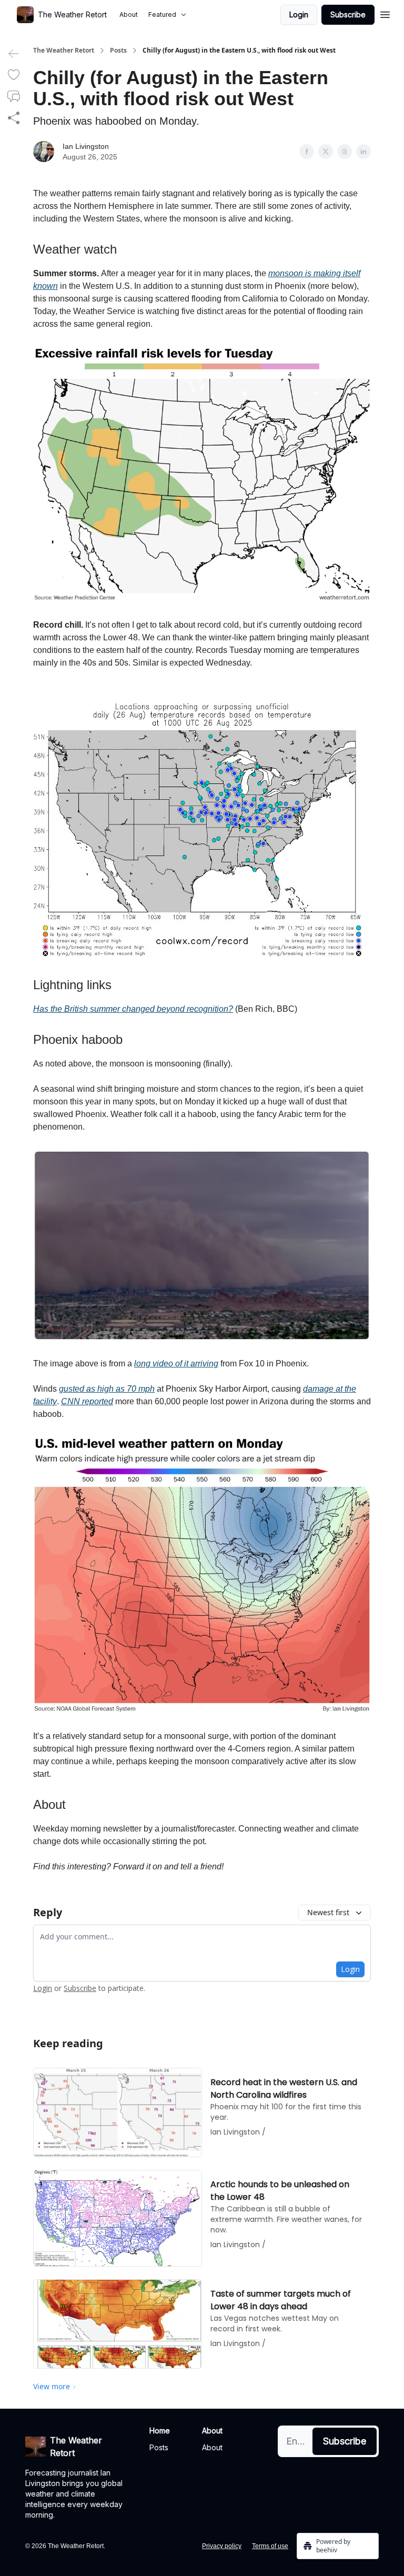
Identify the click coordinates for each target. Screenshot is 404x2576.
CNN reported (87, 1401)
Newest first (328, 1912)
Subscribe (348, 14)
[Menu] (385, 13)
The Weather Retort (64, 51)
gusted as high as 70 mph (107, 1389)
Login (299, 14)
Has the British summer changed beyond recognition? (133, 1009)
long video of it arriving (176, 1364)
